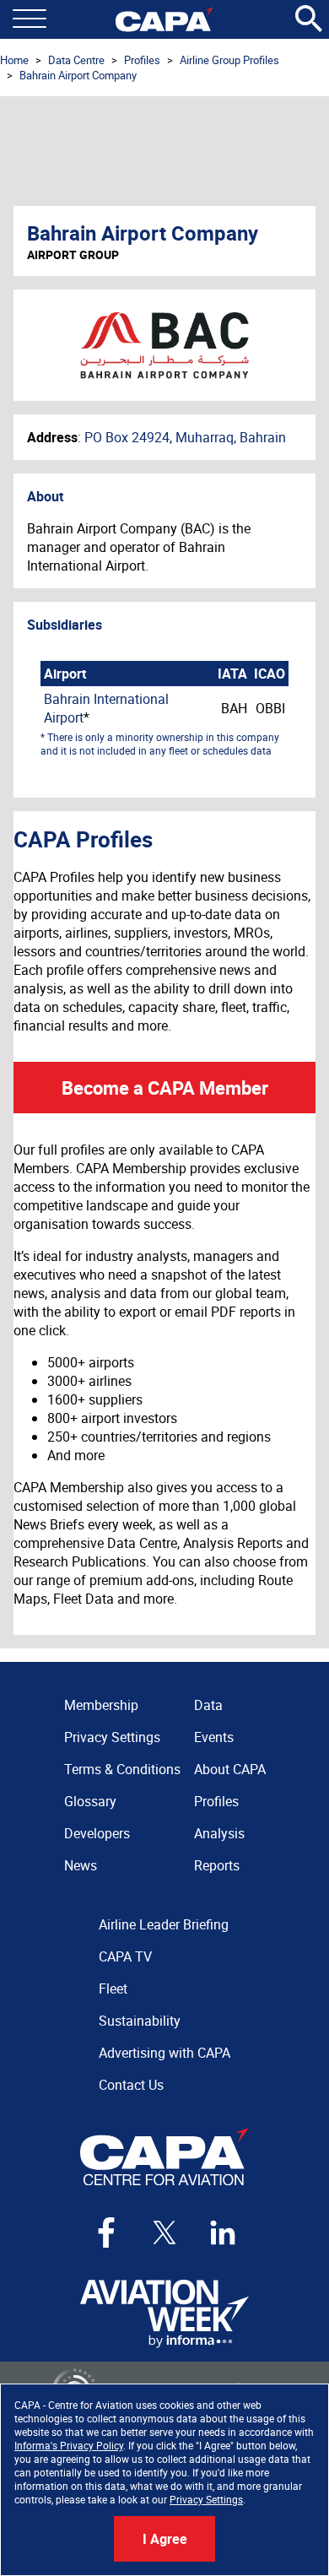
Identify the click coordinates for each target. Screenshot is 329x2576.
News (81, 1865)
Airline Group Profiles (229, 60)
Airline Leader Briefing (164, 1924)
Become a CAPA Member (165, 1088)
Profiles (142, 60)
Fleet (113, 1989)
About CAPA (230, 1769)
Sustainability (140, 2021)
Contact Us (131, 2085)
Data (208, 1705)
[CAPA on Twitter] (164, 2232)
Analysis (219, 1833)
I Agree (165, 2539)
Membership (101, 1705)
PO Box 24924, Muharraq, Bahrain (185, 437)
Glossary (90, 1801)
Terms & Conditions (122, 1769)
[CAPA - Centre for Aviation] (164, 19)
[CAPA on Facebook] (106, 2232)
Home (14, 60)
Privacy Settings (206, 2499)
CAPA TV (125, 1956)
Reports (217, 1865)
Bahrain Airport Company (78, 75)
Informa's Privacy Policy (69, 2445)
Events (214, 1737)
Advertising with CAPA (164, 2053)
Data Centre (76, 60)
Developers (97, 1833)
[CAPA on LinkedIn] (223, 2232)
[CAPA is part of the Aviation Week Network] (164, 2314)
